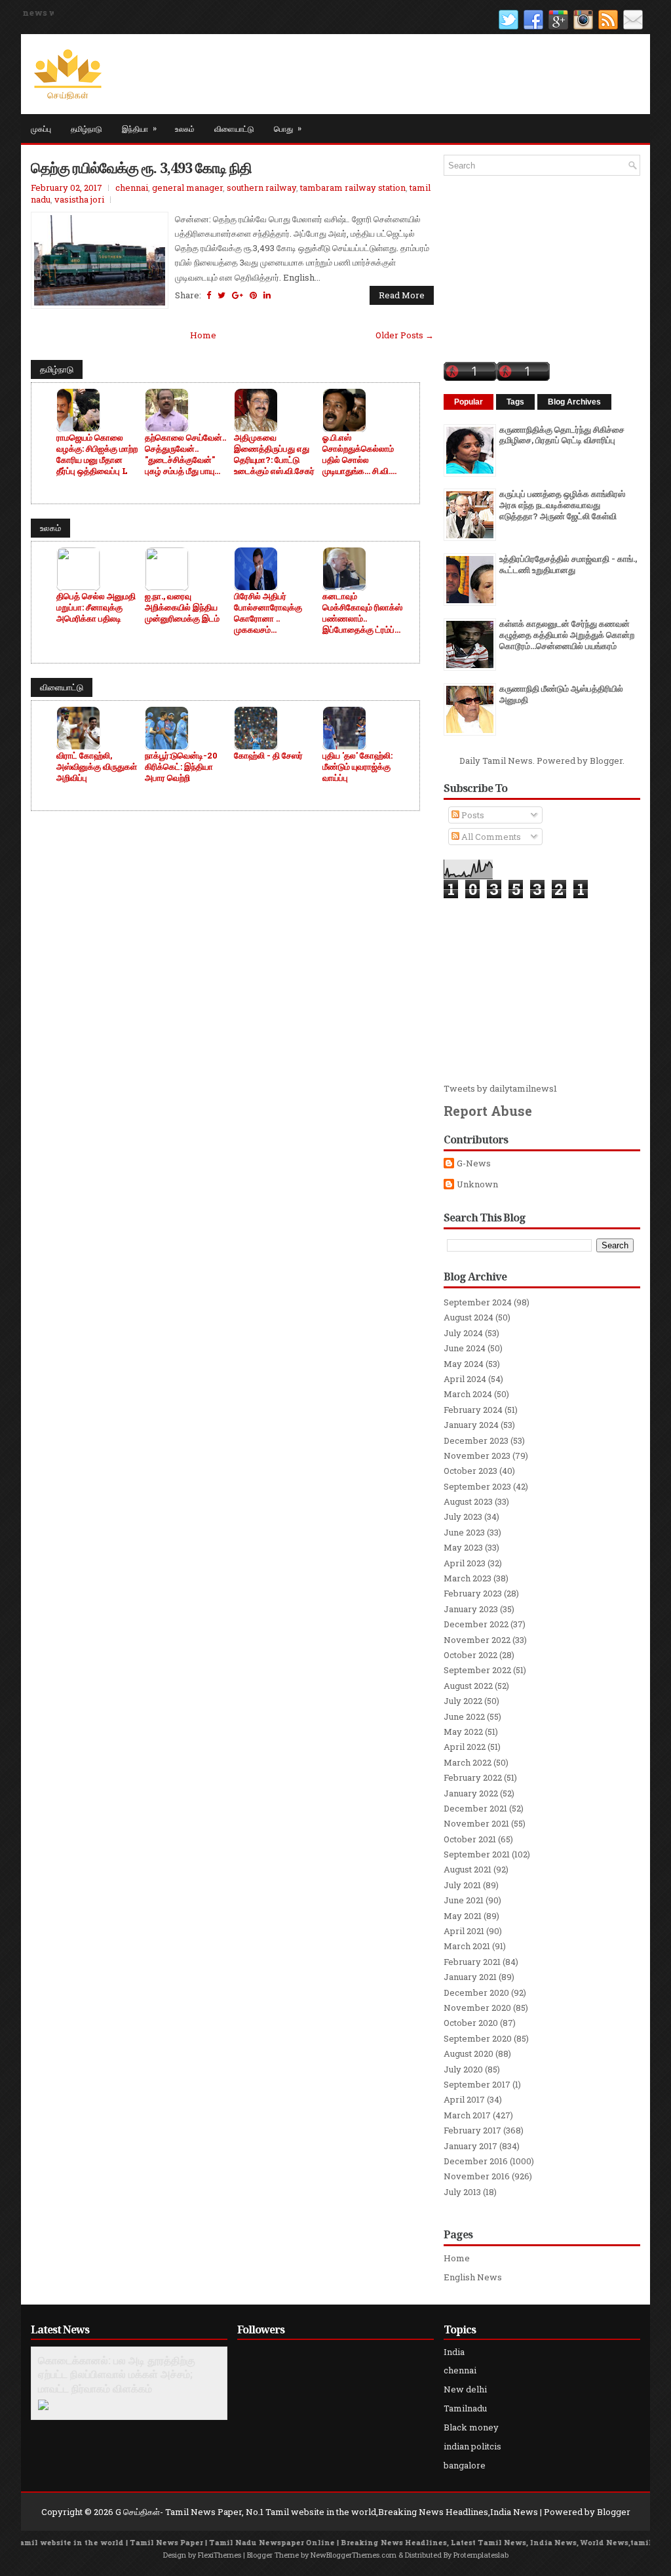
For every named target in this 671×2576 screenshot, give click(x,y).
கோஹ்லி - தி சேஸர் (268, 756)
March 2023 (468, 1578)
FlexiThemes (220, 2555)
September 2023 (477, 1486)
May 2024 (464, 1364)
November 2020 (477, 2008)
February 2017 (472, 2130)
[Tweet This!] (221, 295)
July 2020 (463, 2069)
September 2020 (478, 2038)
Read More (402, 295)
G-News (474, 1163)
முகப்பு (41, 128)
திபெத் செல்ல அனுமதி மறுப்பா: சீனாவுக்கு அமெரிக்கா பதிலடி (96, 607)
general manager (187, 188)
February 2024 (473, 1410)
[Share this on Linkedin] (267, 295)
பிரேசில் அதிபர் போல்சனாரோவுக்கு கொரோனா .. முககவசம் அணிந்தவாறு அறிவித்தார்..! (268, 613)
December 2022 (476, 1624)
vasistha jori (79, 199)
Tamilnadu (465, 2408)
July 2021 (462, 1885)
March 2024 (468, 1394)
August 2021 (468, 1869)
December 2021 (475, 1808)
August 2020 (469, 2053)
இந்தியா (139, 128)
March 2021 (467, 1946)
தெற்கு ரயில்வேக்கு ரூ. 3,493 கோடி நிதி (141, 167)
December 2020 (476, 1992)
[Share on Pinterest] (253, 295)
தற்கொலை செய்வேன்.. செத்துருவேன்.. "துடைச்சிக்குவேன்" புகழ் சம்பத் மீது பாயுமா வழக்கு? (185, 454)
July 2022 (463, 1701)
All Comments (490, 837)
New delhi (465, 2389)
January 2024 (471, 1425)
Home (203, 335)
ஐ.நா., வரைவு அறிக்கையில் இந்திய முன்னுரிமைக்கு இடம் (182, 607)
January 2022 (471, 1793)
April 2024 (465, 1379)
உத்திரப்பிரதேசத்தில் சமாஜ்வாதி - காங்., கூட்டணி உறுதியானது (568, 564)
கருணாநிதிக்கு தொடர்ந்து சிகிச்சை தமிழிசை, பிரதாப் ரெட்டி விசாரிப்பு (562, 435)
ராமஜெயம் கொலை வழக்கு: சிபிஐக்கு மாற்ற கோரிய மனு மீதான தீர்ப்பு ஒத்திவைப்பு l (97, 454)
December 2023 (476, 1440)
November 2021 (476, 1823)
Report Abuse (488, 1111)
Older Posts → (405, 335)
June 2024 (465, 1348)
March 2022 (468, 1762)
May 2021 (463, 1916)
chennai (132, 188)
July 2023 (463, 1516)
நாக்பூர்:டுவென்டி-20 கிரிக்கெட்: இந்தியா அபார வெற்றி (181, 767)
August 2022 (468, 1686)
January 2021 (470, 1977)
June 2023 (464, 1532)
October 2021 (470, 1839)
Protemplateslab (481, 2555)
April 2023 (465, 1563)
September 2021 (477, 1854)
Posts (472, 815)
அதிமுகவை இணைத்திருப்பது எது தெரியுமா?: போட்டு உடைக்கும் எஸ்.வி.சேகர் (274, 454)
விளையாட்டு (234, 128)
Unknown (477, 1184)
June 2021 (464, 1900)
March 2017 (467, 2115)
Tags (515, 402)
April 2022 (465, 1747)
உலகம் (185, 128)
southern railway (261, 188)
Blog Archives (574, 402)
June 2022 (464, 1716)
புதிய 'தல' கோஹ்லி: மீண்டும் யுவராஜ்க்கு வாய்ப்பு (357, 767)
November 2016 (477, 2176)
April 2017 (464, 2099)
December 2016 (476, 2161)
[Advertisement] (542, 991)
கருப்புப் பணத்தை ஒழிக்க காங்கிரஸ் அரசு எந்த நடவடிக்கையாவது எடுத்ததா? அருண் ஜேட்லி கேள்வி (562, 505)
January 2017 (470, 2146)
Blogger (606, 761)
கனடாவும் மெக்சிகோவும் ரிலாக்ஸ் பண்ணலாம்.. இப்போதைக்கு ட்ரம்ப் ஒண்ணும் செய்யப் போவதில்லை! (362, 613)
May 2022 (463, 1732)
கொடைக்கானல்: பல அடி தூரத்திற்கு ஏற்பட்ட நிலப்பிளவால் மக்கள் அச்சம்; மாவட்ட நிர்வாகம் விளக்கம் (117, 2375)
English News (473, 2277)
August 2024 (469, 1317)
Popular (469, 402)
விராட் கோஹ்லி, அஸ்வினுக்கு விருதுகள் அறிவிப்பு (97, 767)
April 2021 (464, 1931)
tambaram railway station (353, 188)
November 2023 (477, 1456)
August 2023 (468, 1501)
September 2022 (477, 1670)
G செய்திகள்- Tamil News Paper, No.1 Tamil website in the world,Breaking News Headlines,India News (327, 2512)
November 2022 (477, 1640)
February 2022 (473, 1777)
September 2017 (477, 2084)
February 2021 (472, 1962)
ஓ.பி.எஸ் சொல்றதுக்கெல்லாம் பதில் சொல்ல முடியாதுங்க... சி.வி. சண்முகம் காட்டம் (358, 454)
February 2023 (473, 1593)
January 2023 (471, 1609)
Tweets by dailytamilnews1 (500, 1088)
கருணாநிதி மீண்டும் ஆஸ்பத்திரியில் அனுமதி (561, 694)
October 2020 (471, 2023)
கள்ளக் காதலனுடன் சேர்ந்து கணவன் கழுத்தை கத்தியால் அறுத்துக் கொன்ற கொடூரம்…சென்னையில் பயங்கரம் (567, 635)
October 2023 (470, 1471)
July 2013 (462, 2192)
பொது (288, 128)
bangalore (465, 2465)
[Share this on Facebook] (209, 295)
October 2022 (470, 1655)
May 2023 (463, 1547)
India (454, 2352)
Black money (471, 2427)
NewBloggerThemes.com (354, 2555)
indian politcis (472, 2446)
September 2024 (478, 1302)
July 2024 (463, 1333)
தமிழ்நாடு (86, 128)
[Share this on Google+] (238, 295)
